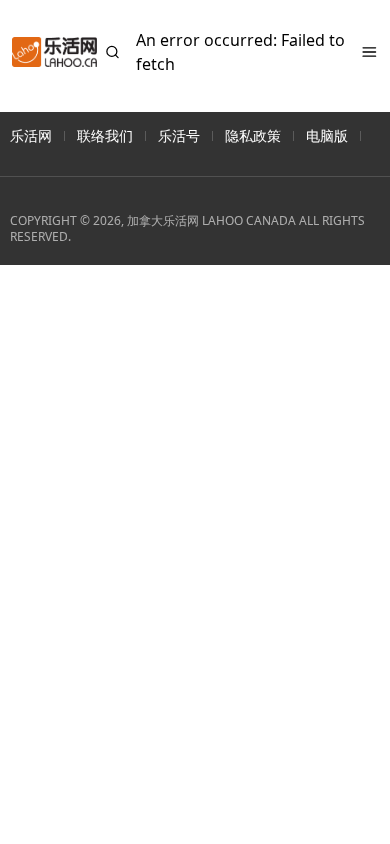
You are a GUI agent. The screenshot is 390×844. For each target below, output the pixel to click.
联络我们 (105, 135)
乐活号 (179, 135)
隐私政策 (253, 135)
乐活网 (31, 135)
